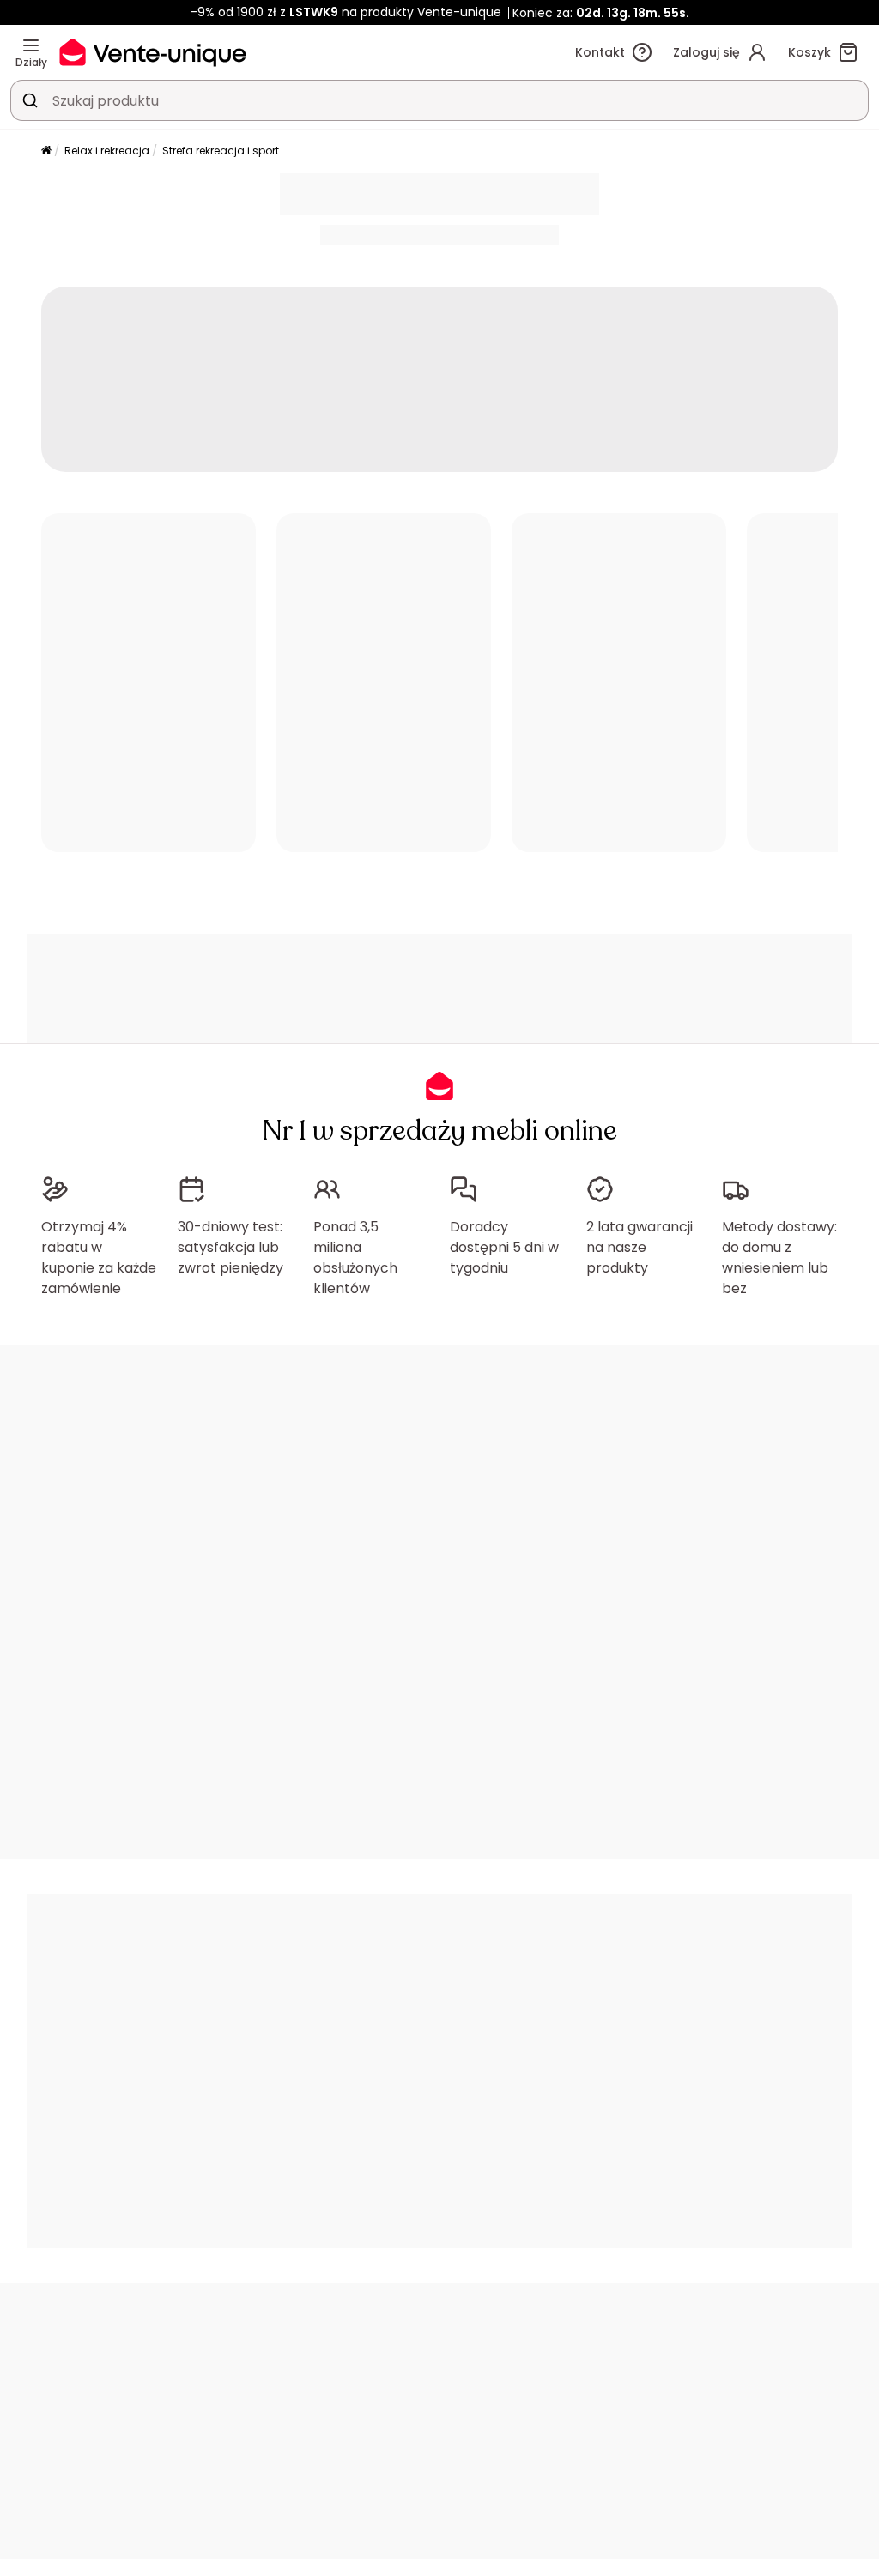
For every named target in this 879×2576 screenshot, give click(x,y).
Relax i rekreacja (107, 151)
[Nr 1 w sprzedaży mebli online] (153, 52)
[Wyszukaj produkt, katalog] (30, 100)
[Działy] (31, 45)
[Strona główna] (46, 151)
